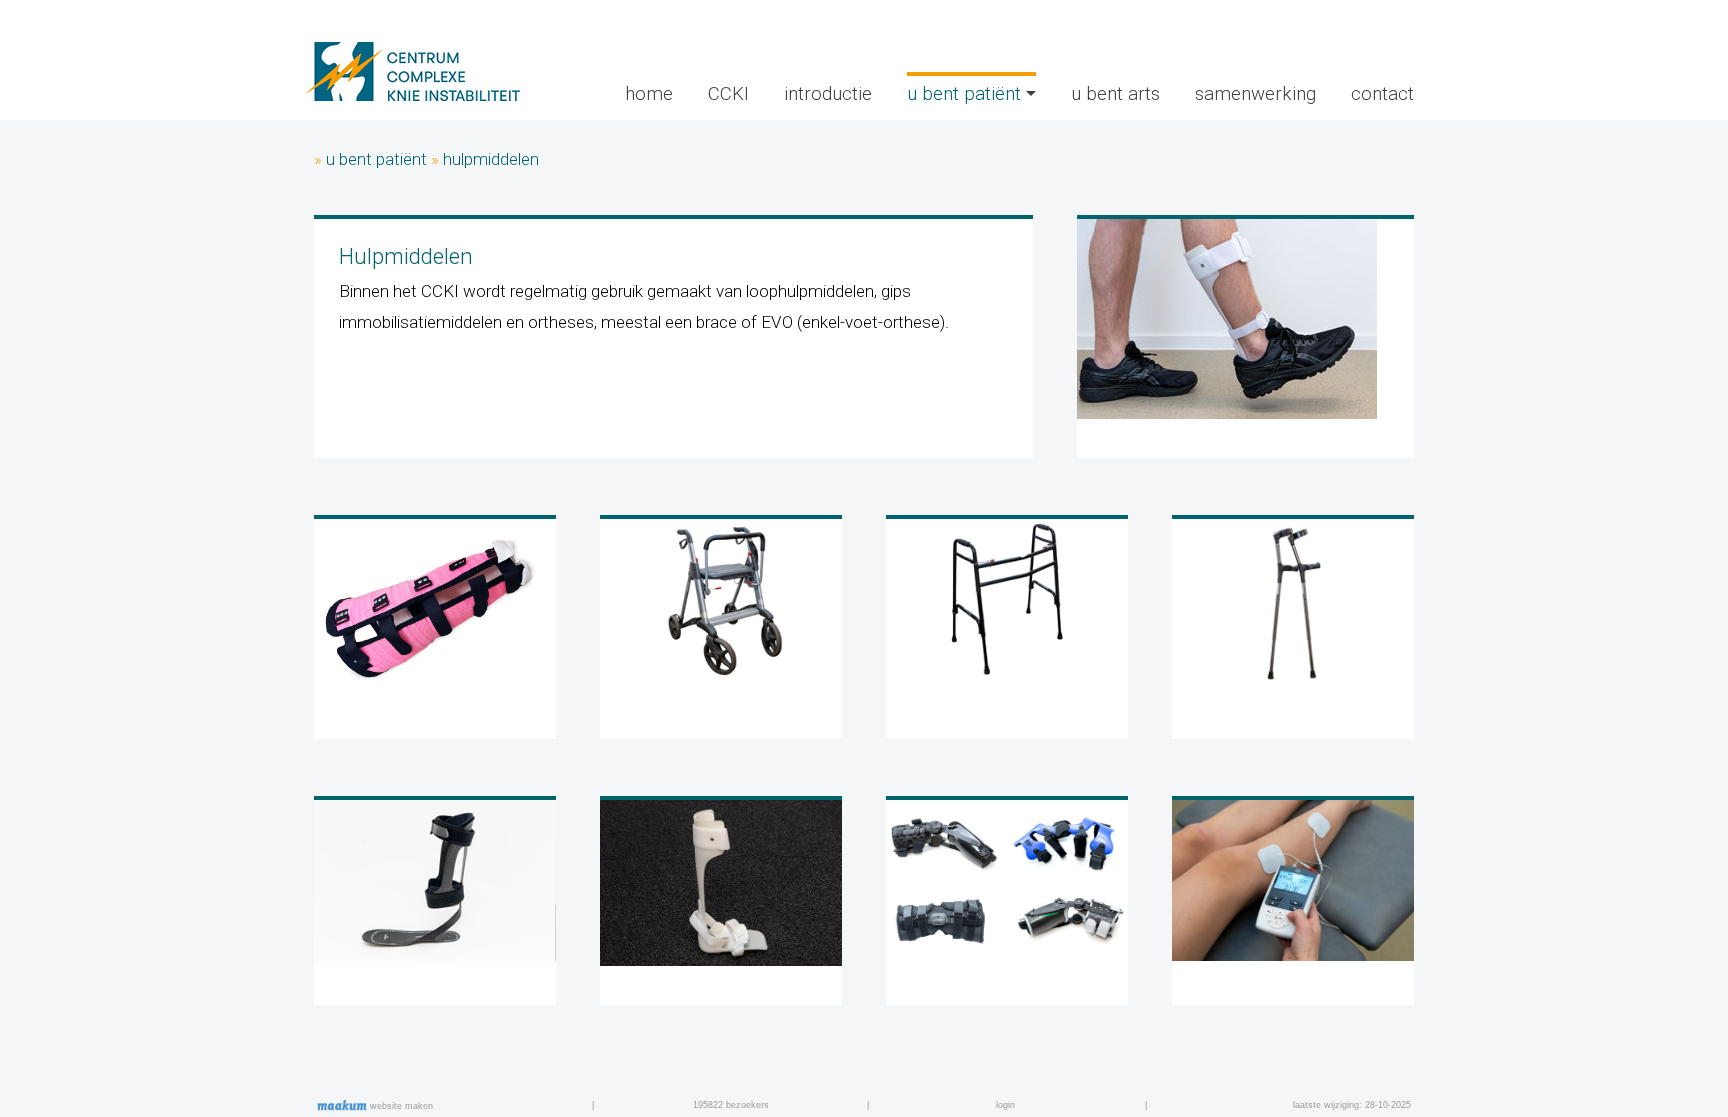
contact (1382, 94)
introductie (828, 94)
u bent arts (1115, 94)
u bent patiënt (376, 159)
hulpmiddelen (491, 159)
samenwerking (1255, 94)
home (649, 94)
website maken (400, 1106)
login (1005, 1105)
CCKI (728, 94)
